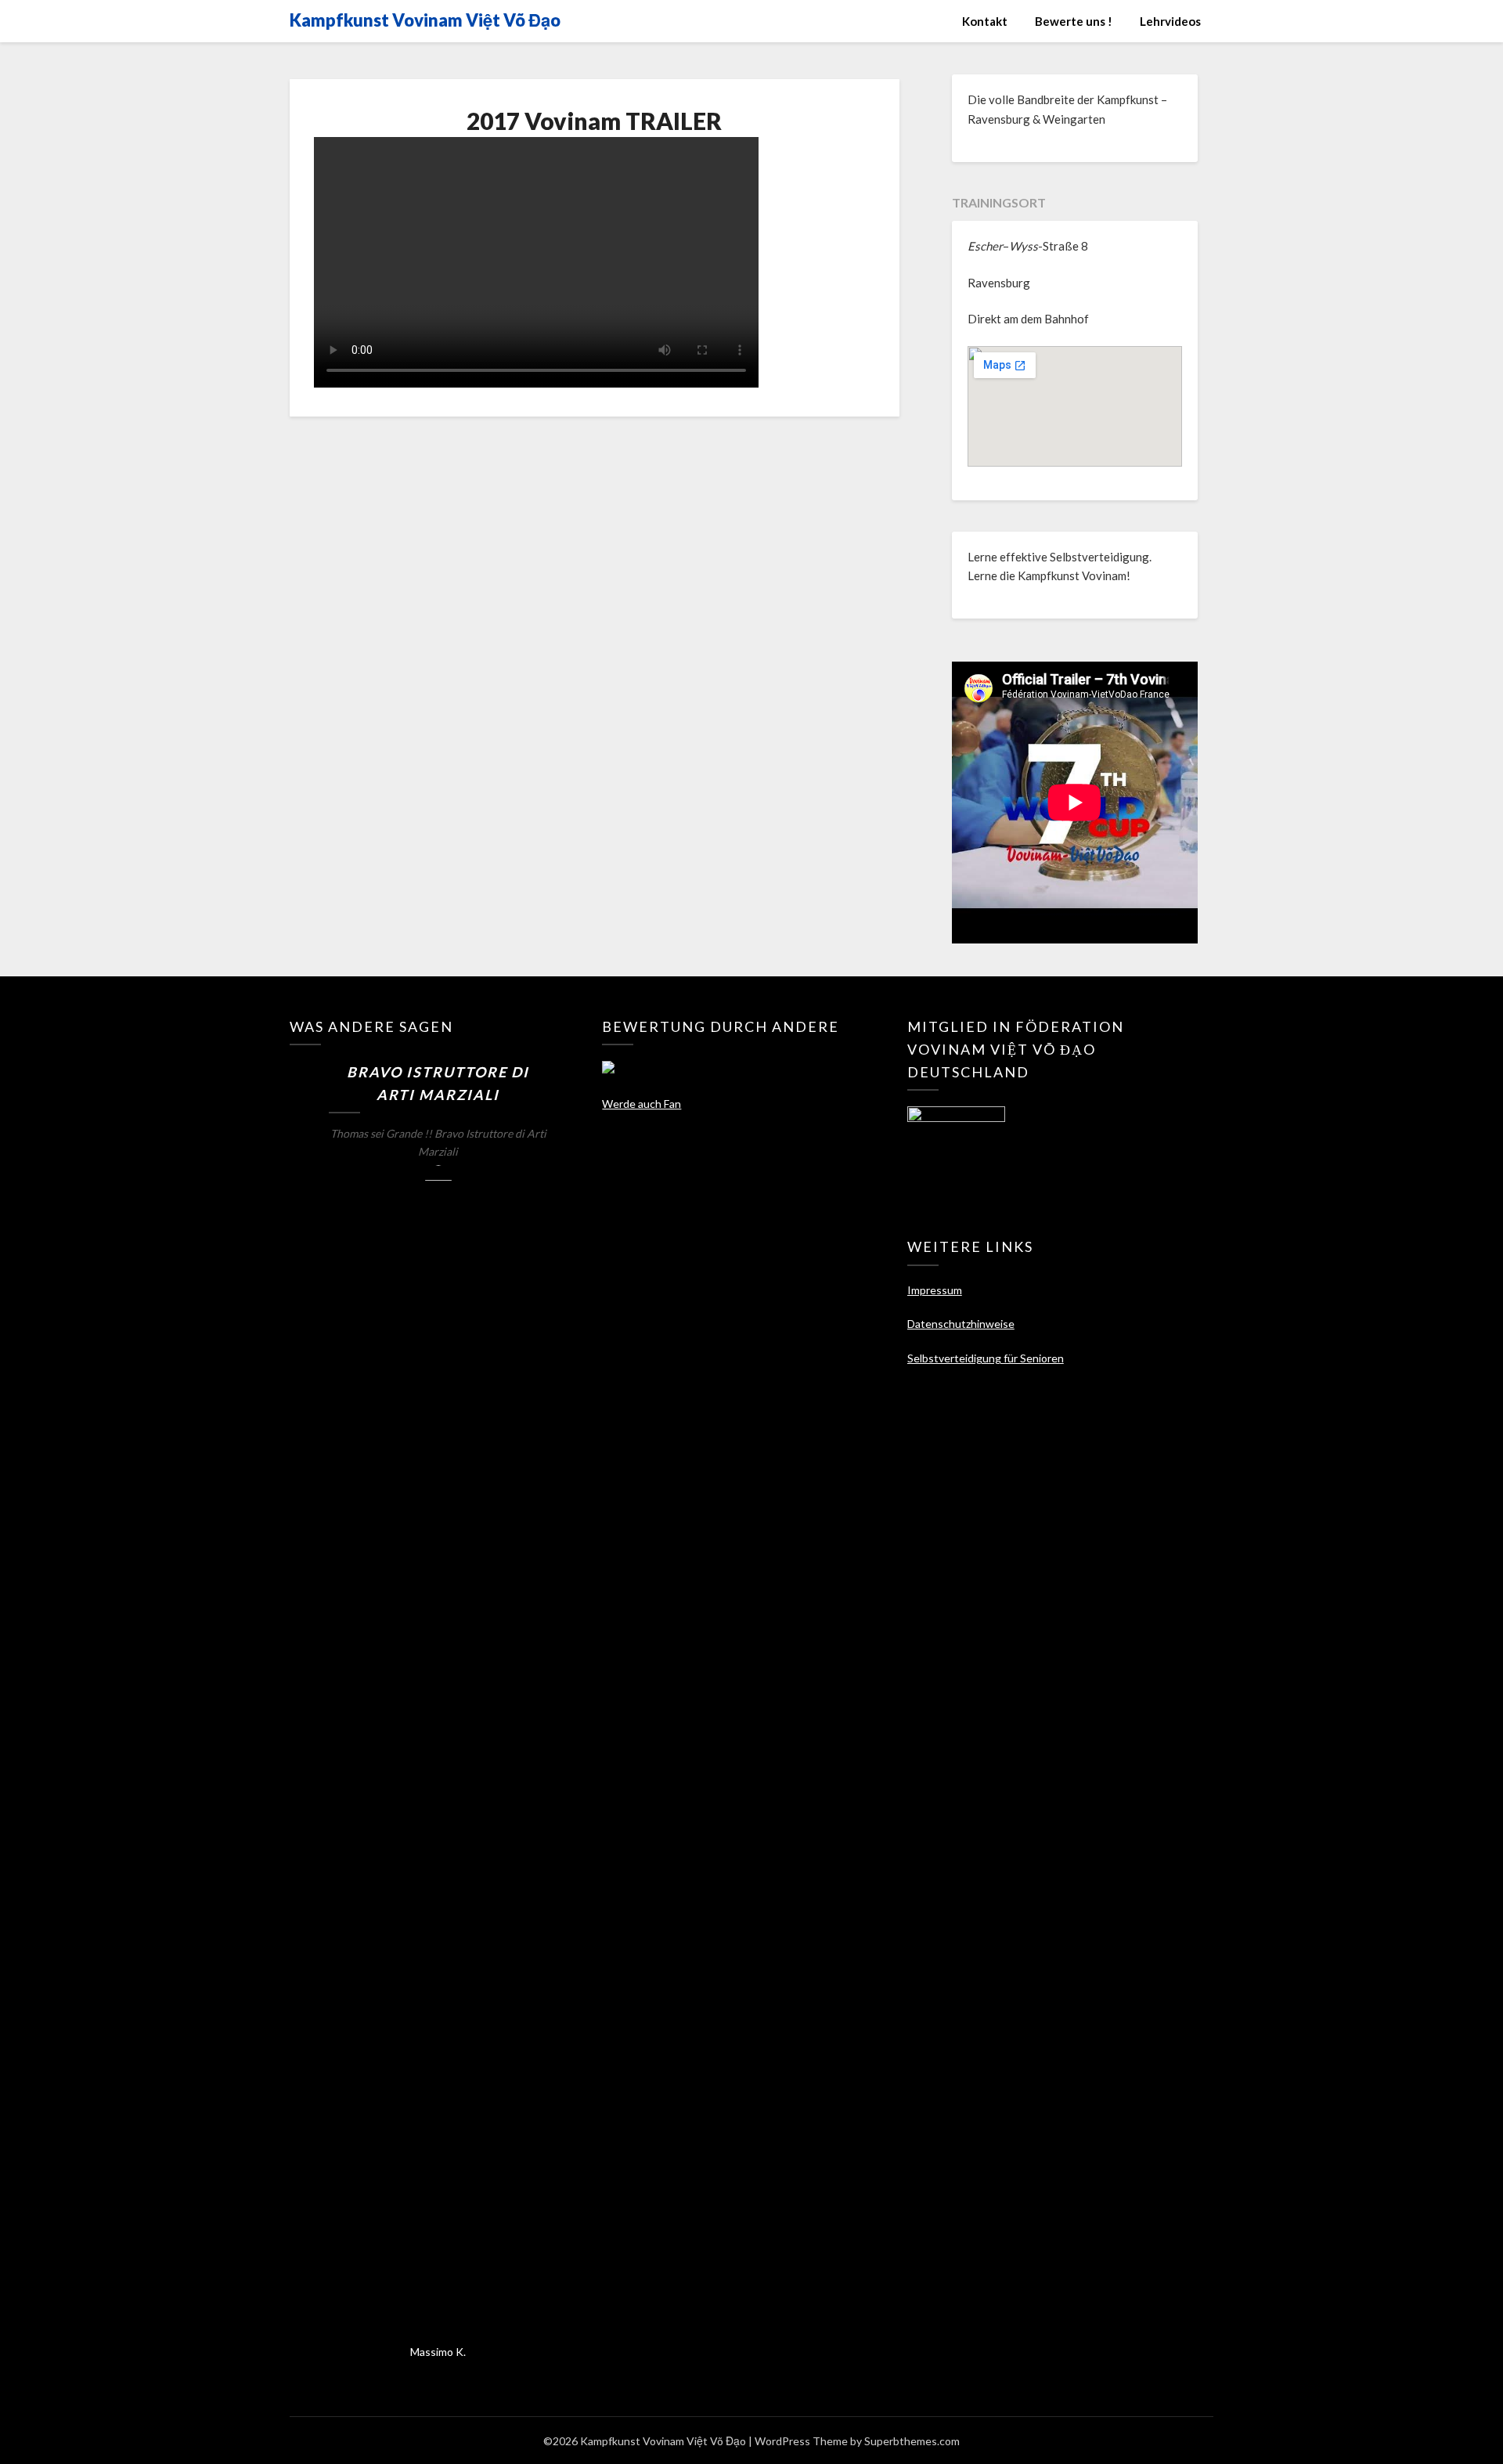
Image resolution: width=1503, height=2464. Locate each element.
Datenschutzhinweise (961, 1324)
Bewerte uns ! (1074, 21)
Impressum (935, 1290)
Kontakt (985, 21)
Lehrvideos (1170, 21)
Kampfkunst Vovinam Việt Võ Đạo (425, 20)
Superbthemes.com (912, 2441)
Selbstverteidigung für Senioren (986, 1358)
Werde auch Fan (642, 1104)
